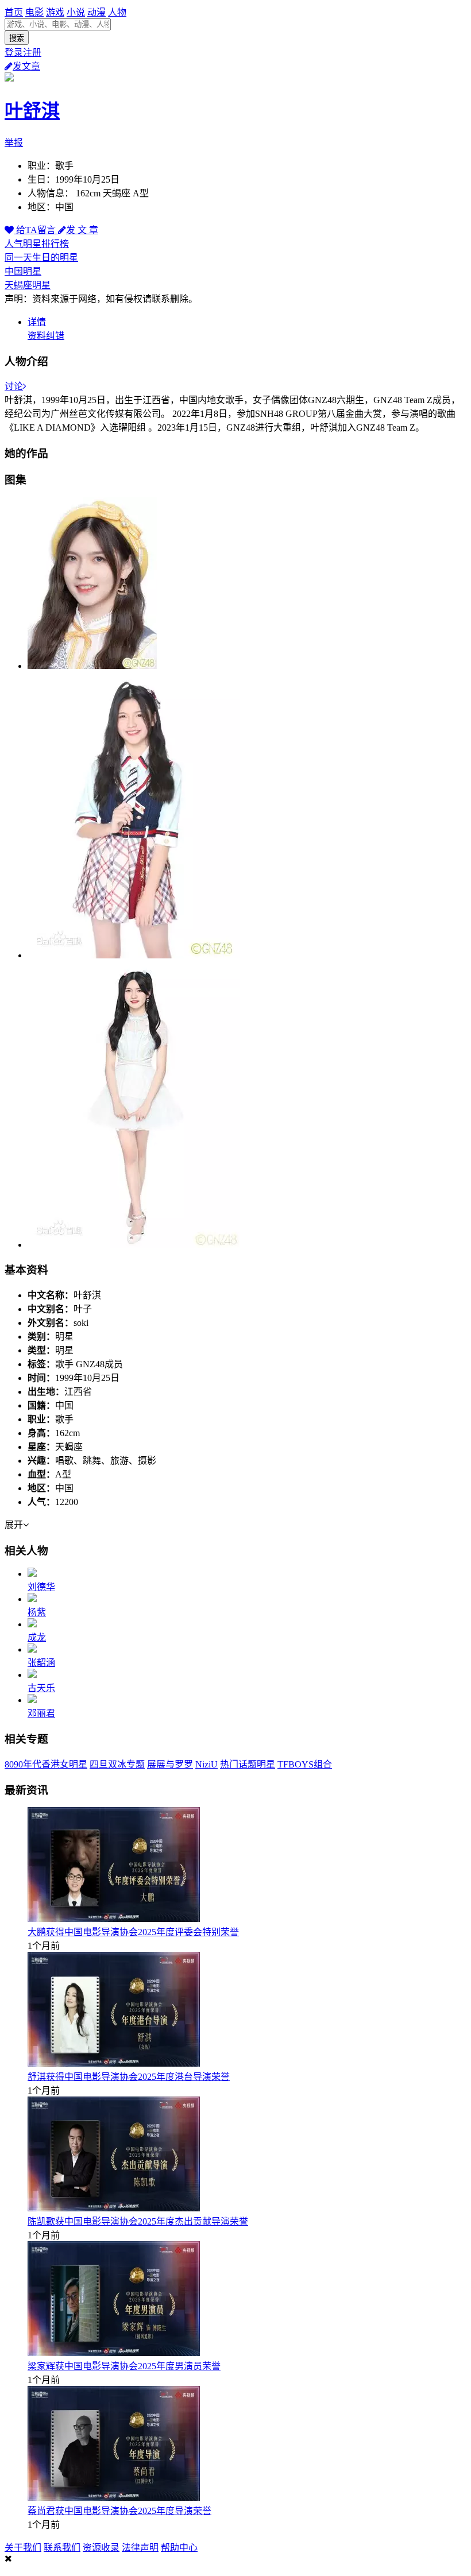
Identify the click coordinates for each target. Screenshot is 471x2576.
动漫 (96, 12)
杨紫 (37, 1612)
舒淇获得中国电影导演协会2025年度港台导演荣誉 (129, 2077)
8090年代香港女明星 (46, 1764)
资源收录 (101, 2548)
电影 (34, 12)
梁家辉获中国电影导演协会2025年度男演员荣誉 (124, 2366)
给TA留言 (36, 230)
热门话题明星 (248, 1764)
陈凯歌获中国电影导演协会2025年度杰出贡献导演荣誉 (138, 2221)
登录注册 (23, 53)
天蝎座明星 (28, 285)
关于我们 (23, 2548)
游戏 (55, 12)
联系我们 (62, 2548)
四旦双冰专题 (117, 1764)
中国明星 (23, 271)
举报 (14, 143)
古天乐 (41, 1688)
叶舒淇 (32, 111)
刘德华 (41, 1587)
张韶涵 (41, 1663)
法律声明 (140, 2548)
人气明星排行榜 (37, 244)
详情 (37, 322)
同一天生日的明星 (41, 258)
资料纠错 (46, 336)
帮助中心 (179, 2548)
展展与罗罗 (170, 1764)
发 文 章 (82, 230)
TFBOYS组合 (305, 1764)
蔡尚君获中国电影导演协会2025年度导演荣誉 (119, 2511)
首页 (14, 12)
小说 (76, 12)
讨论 (14, 386)
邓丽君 (41, 1713)
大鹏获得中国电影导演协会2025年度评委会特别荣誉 (133, 1932)
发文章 (26, 66)
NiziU (206, 1764)
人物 (117, 12)
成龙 (37, 1637)
